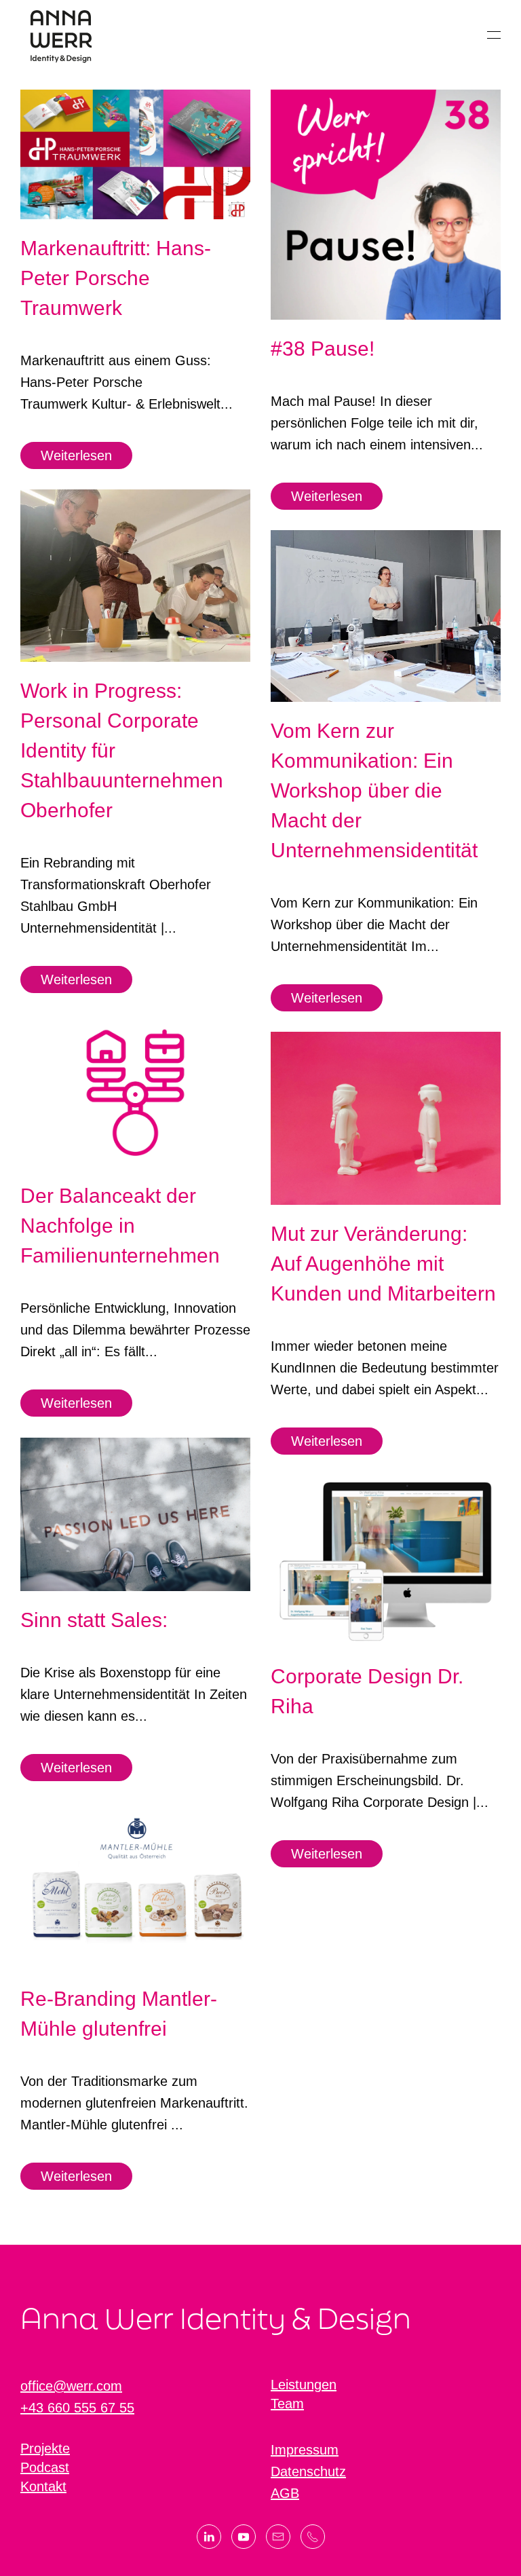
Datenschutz (308, 2471)
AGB (285, 2493)
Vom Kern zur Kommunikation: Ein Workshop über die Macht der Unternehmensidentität (374, 790)
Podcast (45, 2467)
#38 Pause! (323, 349)
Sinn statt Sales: (94, 1620)
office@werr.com (71, 2386)
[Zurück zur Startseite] (61, 35)
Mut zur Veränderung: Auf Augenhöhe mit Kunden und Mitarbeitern (383, 1264)
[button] (494, 35)
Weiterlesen (76, 455)
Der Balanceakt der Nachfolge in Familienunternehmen (120, 1226)
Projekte (45, 2448)
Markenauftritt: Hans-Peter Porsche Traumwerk (116, 278)
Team (287, 2404)
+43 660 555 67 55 (77, 2408)
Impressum (305, 2450)
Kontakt (43, 2486)
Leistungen (304, 2385)
